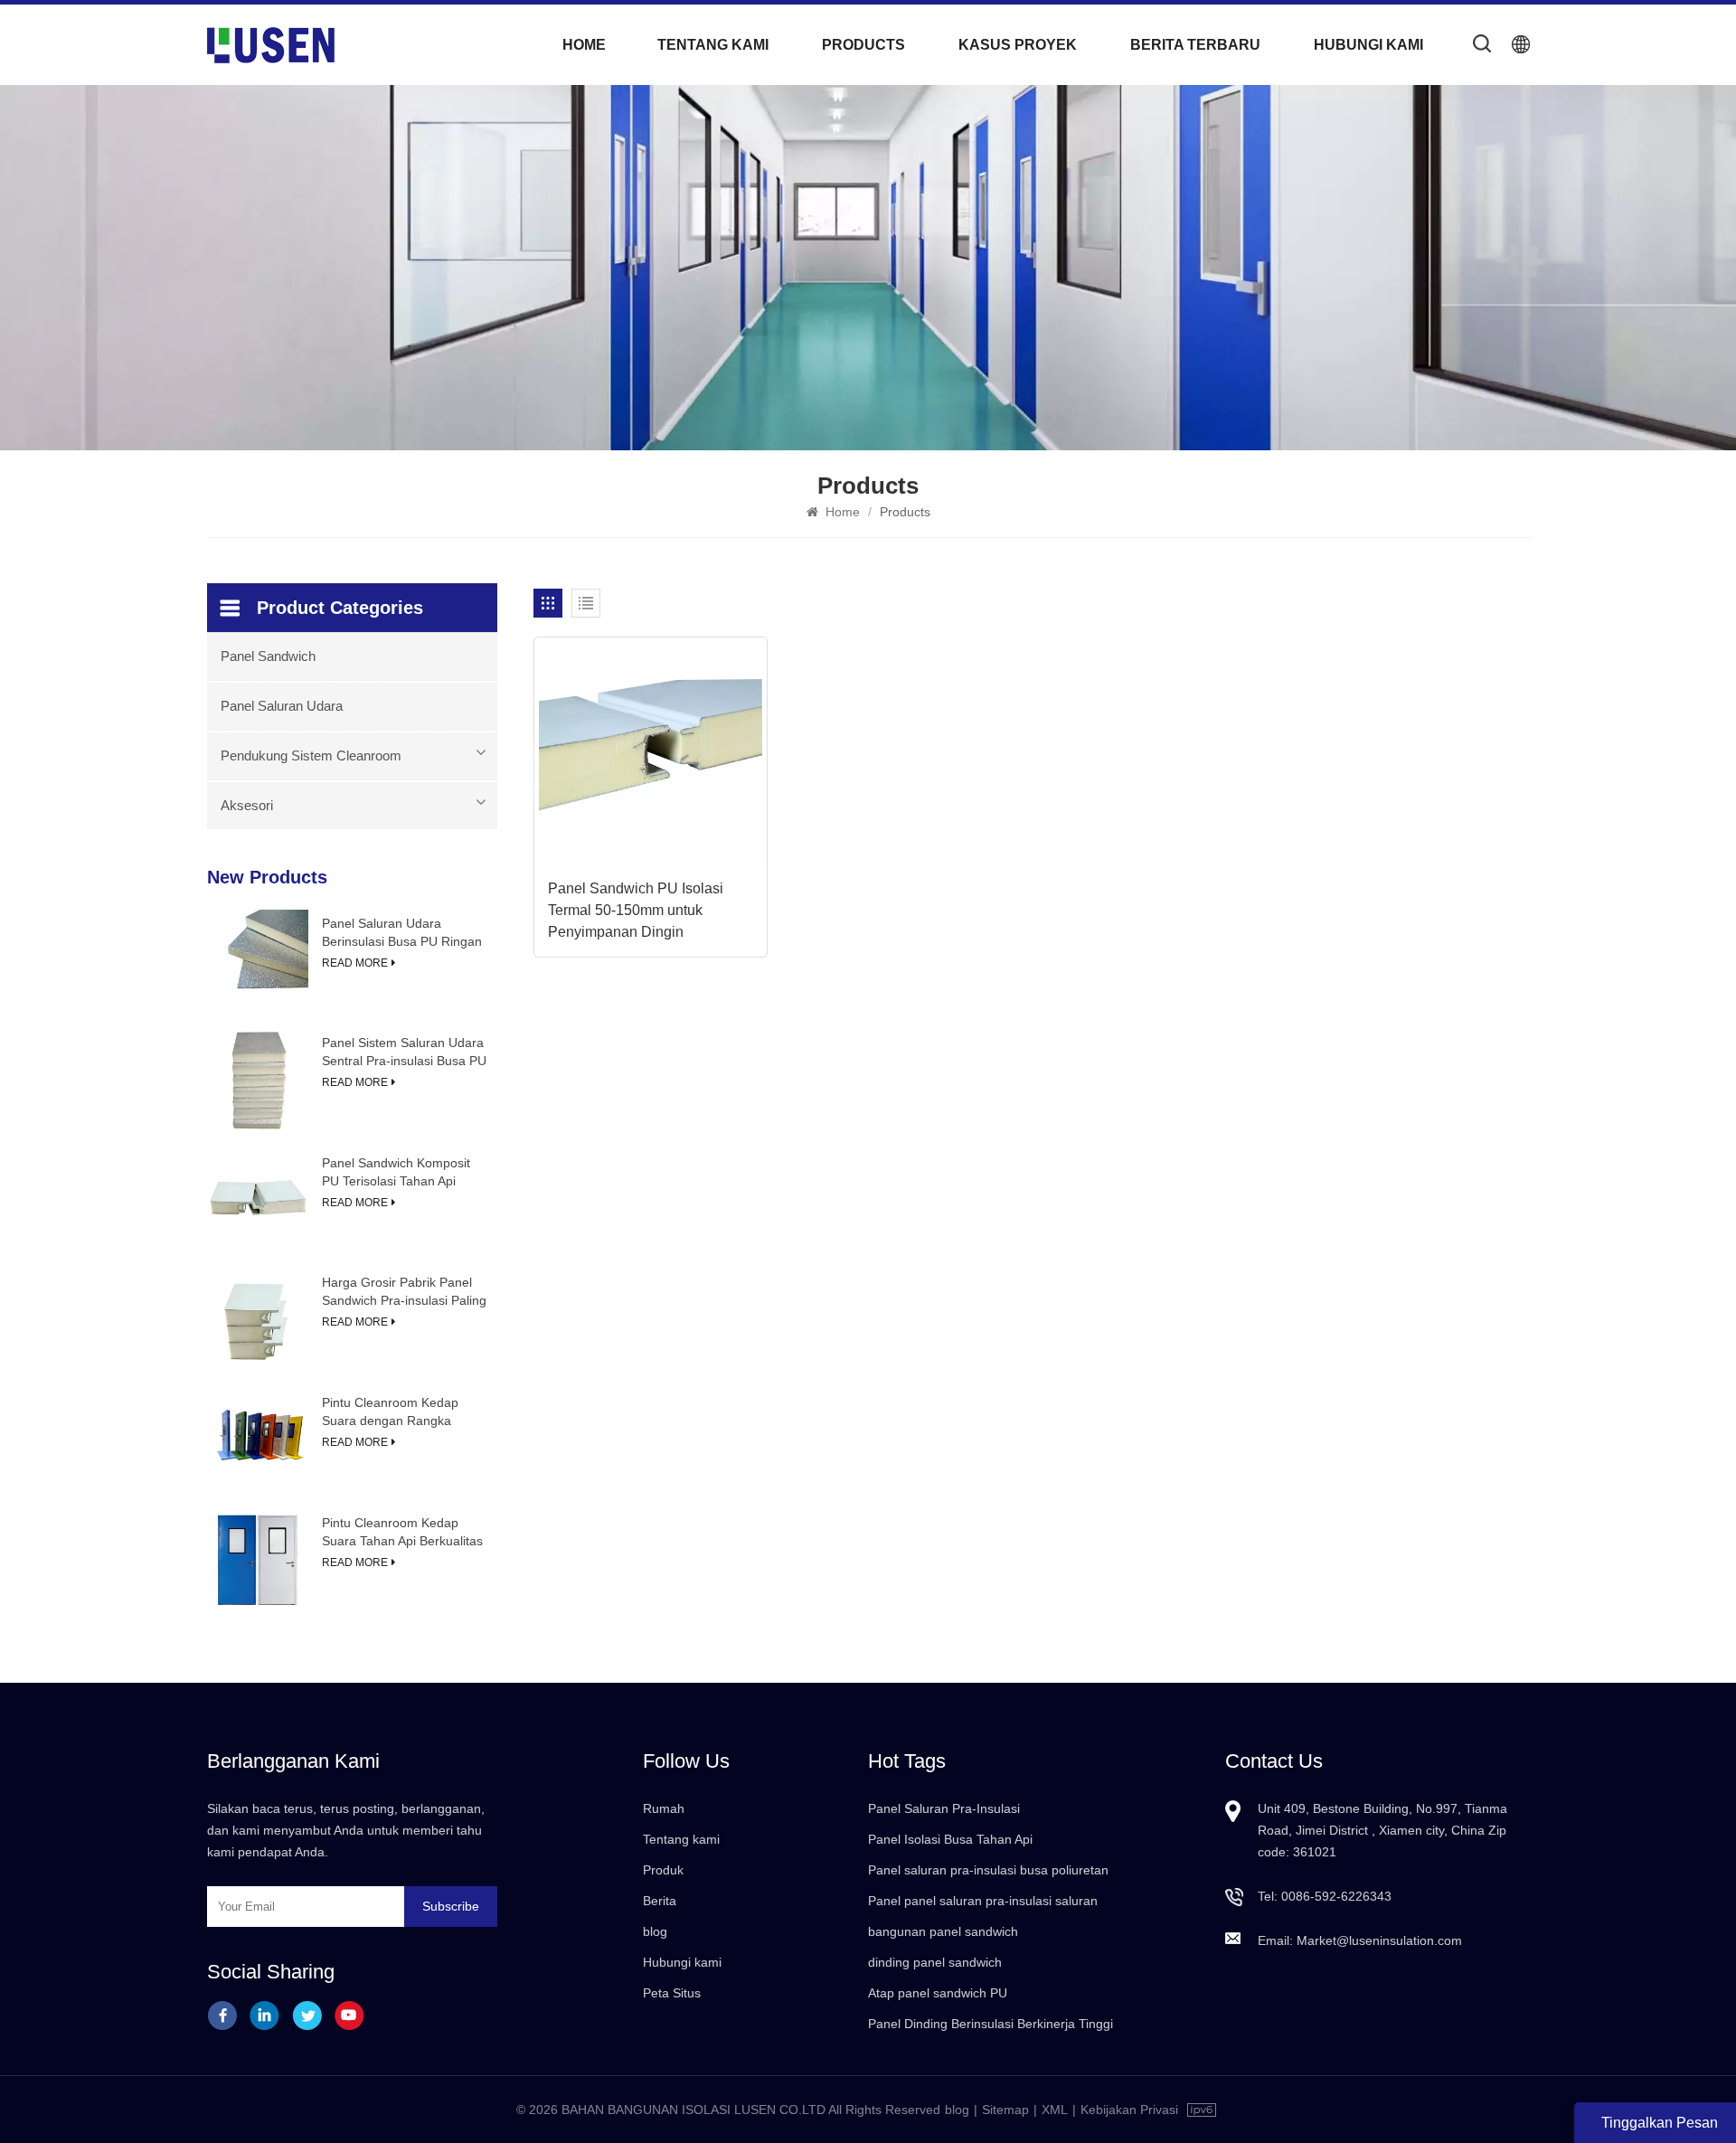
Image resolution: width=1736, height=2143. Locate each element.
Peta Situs (672, 1993)
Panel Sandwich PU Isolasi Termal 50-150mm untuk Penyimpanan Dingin (636, 910)
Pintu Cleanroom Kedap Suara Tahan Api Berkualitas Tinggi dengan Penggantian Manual (402, 1533)
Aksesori (247, 805)
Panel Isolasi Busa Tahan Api (950, 1839)
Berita (660, 1901)
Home (584, 45)
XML (1055, 2110)
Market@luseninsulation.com (1379, 1940)
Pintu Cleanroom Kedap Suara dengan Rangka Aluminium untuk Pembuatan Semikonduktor (404, 1412)
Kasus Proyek (1018, 45)
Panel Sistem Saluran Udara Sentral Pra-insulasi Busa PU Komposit (404, 1053)
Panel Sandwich (268, 656)
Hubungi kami (1368, 45)
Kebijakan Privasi (1129, 2110)
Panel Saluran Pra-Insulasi (944, 1808)
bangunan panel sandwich (943, 1931)
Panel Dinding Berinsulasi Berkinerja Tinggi (991, 2024)
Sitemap (1005, 2110)
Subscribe (451, 1906)
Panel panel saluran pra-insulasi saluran (983, 1901)
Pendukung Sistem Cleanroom (311, 755)
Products (863, 45)
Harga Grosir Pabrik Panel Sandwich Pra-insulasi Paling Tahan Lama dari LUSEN (404, 1292)
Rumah (664, 1808)
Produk (663, 1870)
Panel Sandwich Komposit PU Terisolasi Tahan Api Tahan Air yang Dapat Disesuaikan (396, 1173)
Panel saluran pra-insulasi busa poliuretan (988, 1870)
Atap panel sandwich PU (938, 1993)
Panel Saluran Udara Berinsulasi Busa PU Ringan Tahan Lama (402, 933)
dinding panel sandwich (935, 1962)
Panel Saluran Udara (282, 706)
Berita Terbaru (1195, 45)
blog (655, 1931)
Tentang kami (713, 45)
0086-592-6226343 (1336, 1896)
